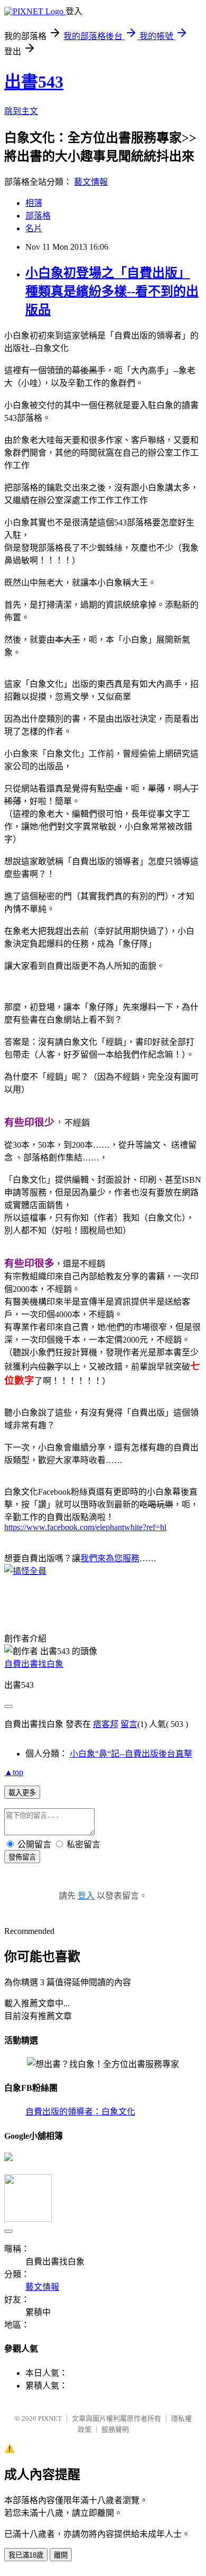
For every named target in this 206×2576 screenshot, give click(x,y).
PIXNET (50, 2418)
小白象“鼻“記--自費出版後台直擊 (131, 1754)
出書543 (34, 82)
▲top (14, 1772)
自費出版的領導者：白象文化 (80, 2112)
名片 (34, 228)
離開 (61, 2555)
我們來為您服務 (110, 1558)
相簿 (34, 203)
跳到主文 (21, 111)
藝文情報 (91, 182)
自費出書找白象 (34, 1664)
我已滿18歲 (26, 2555)
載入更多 (22, 1793)
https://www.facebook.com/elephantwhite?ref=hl (85, 1527)
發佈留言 (22, 1857)
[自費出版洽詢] (25, 1571)
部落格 (38, 216)
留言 (129, 1724)
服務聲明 (115, 2429)
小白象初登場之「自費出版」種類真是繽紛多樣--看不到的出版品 (112, 291)
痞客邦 (106, 1724)
